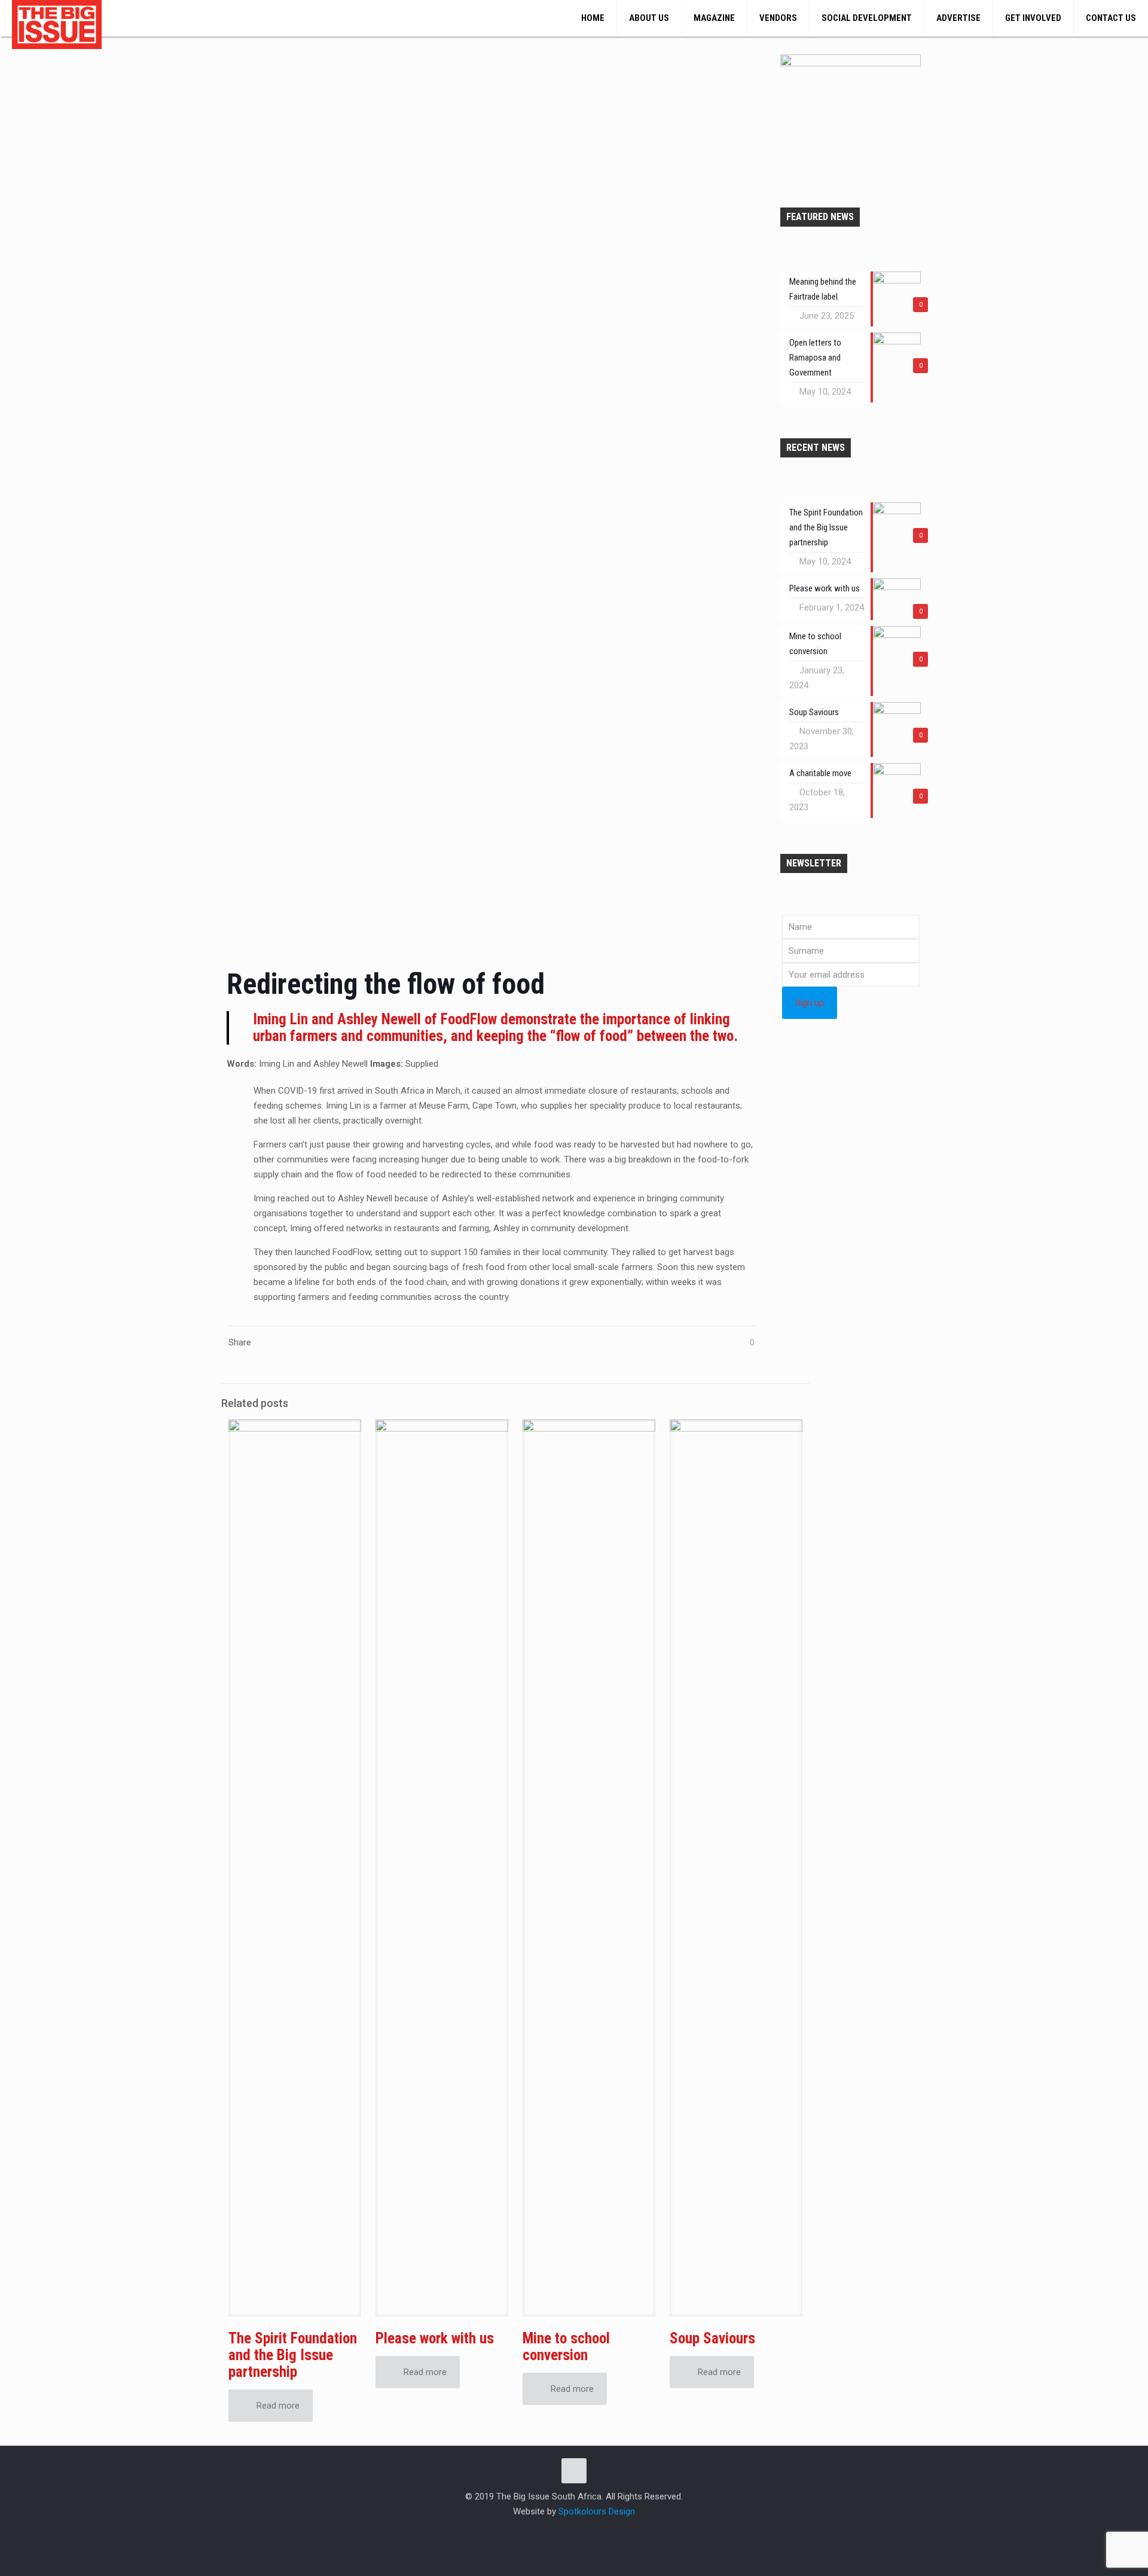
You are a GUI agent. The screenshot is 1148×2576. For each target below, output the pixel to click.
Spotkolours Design (597, 2511)
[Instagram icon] (587, 2532)
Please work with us (435, 2338)
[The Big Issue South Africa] (57, 25)
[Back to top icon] (574, 2471)
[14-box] (851, 63)
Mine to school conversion (566, 2347)
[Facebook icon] (562, 2532)
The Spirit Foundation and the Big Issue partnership (293, 2355)
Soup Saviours (712, 2338)
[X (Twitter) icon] (574, 2532)
